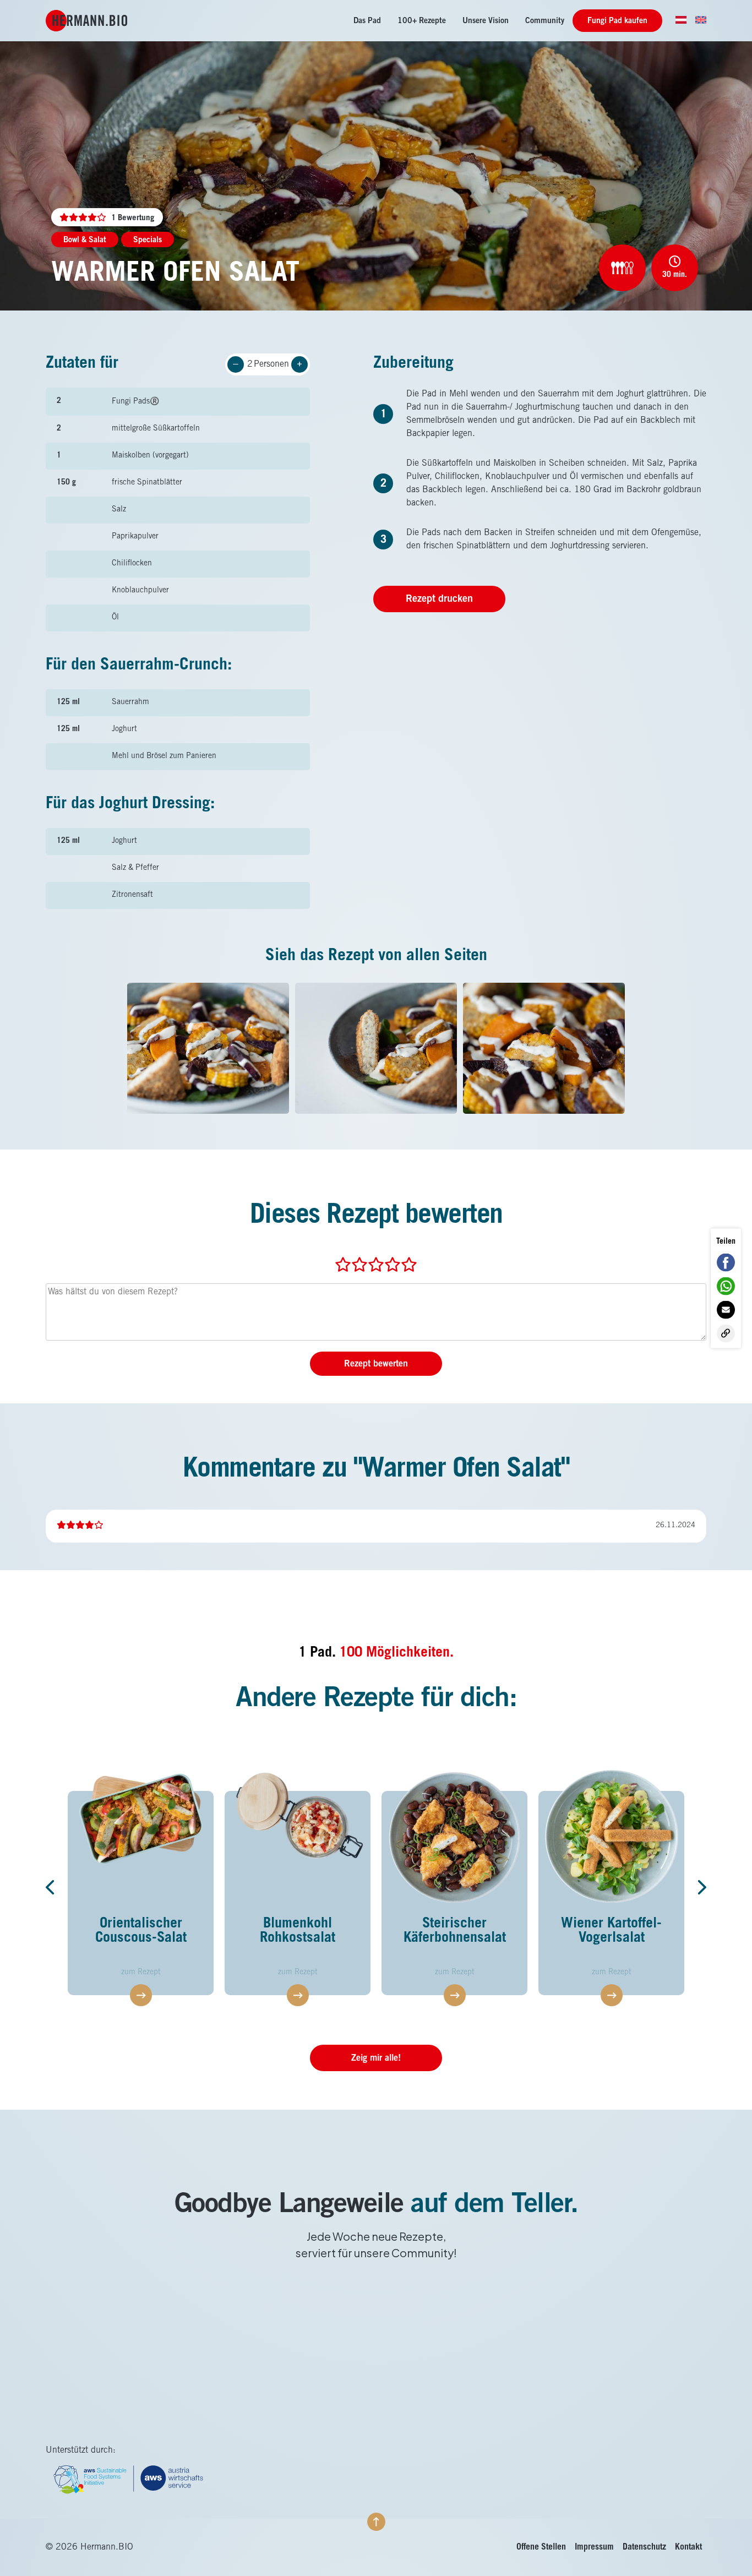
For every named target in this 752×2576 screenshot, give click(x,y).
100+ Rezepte (422, 21)
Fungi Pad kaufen (617, 21)
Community (545, 21)
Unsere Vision (486, 21)
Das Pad (367, 21)
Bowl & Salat (85, 241)
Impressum (594, 2547)
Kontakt (688, 2547)
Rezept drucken (439, 600)
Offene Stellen (541, 2547)
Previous (54, 1887)
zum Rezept (188, 1973)
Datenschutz (644, 2547)
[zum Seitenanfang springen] (376, 2522)
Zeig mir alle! (376, 2058)
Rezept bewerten (376, 1364)
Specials (148, 241)
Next (698, 1887)
